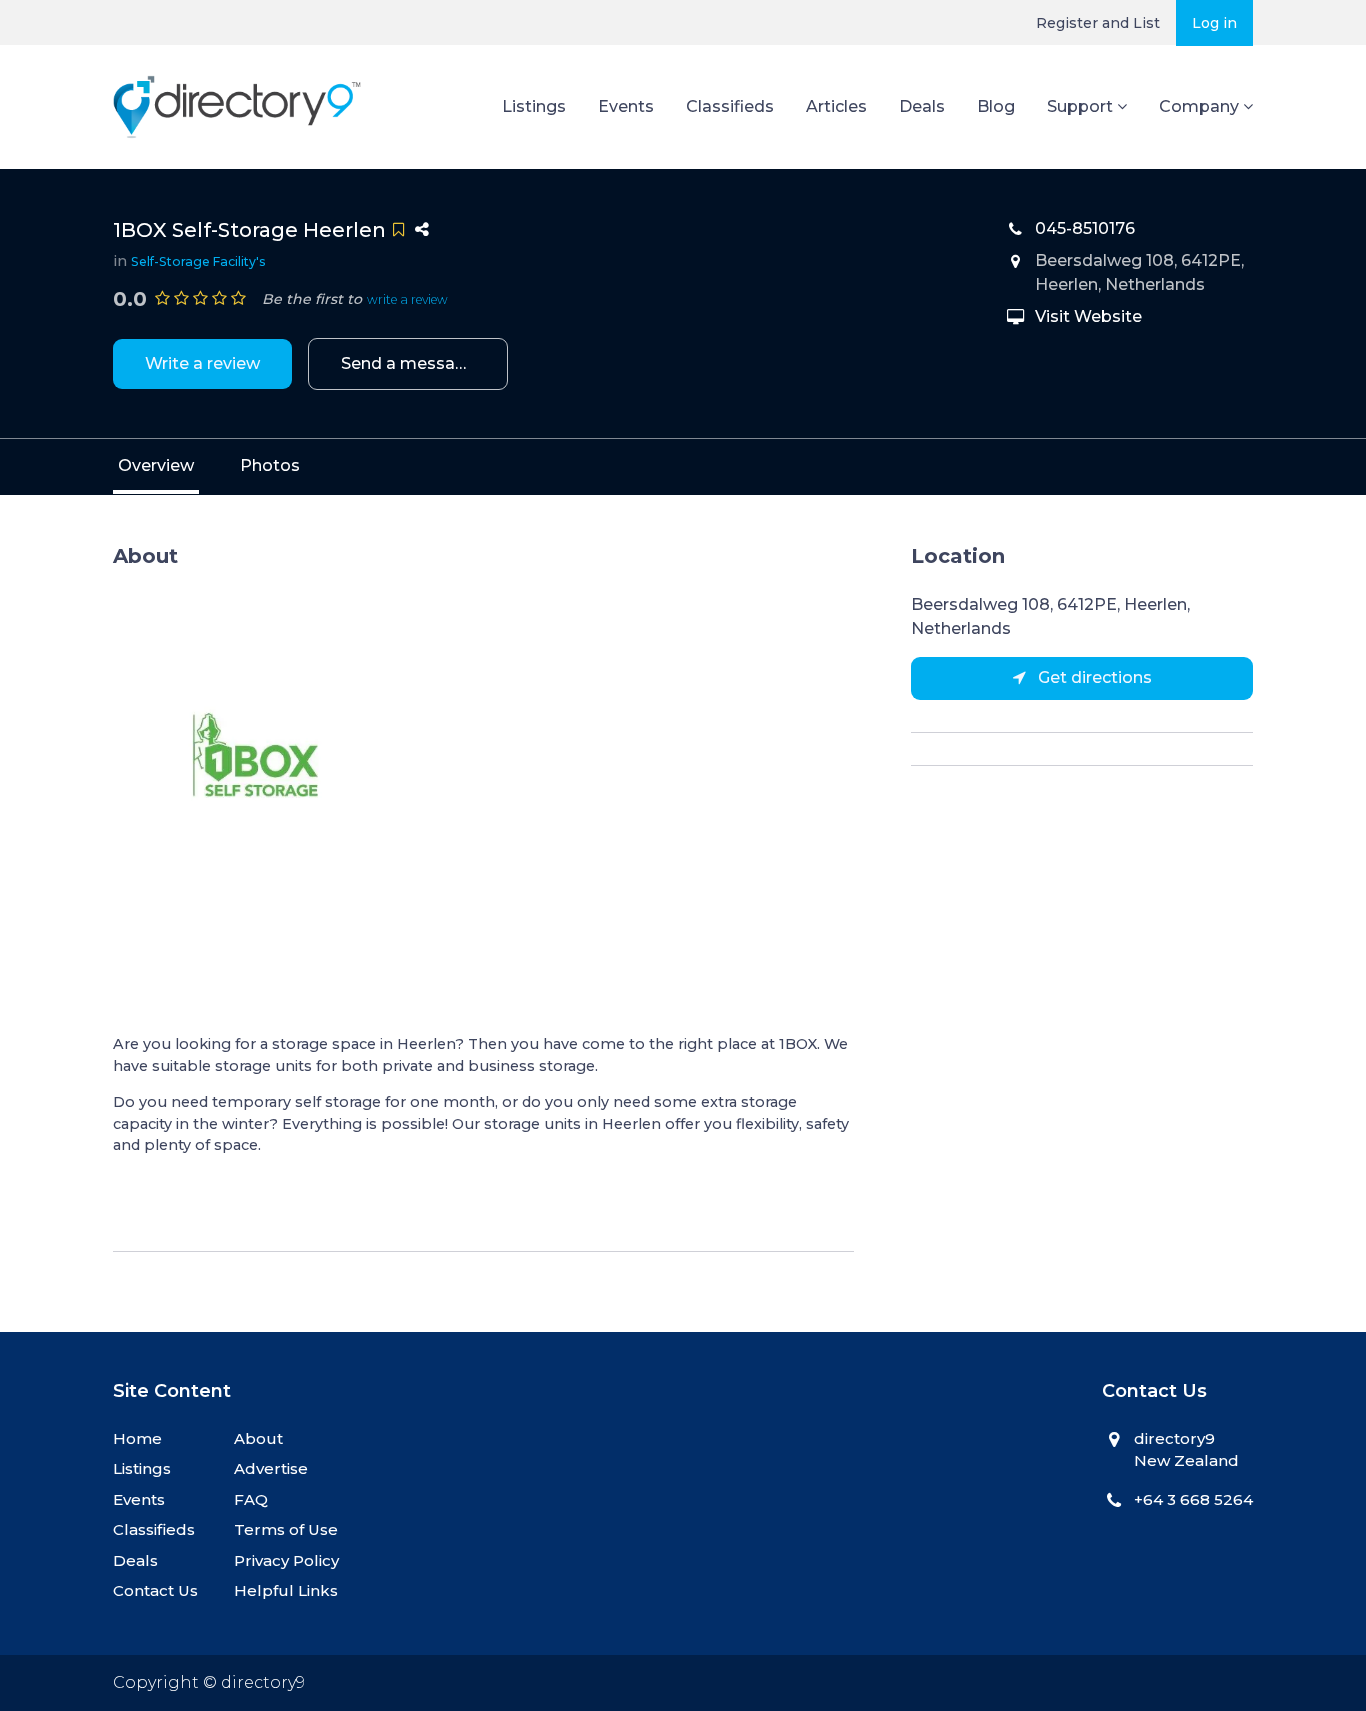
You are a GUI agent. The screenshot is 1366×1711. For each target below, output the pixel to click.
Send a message (408, 363)
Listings (534, 106)
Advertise (271, 1468)
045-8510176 (1085, 228)
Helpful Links (286, 1590)
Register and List (1098, 23)
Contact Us (155, 1590)
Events (626, 106)
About (258, 1438)
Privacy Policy (286, 1560)
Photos (270, 465)
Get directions (1093, 677)
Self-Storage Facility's (198, 261)
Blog (996, 106)
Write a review (202, 363)
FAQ (251, 1499)
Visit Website (1088, 316)
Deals (922, 106)
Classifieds (730, 106)
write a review (407, 299)
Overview (156, 465)
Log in (1214, 23)
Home (137, 1438)
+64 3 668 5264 (1193, 1499)
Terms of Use (286, 1529)
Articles (836, 106)
